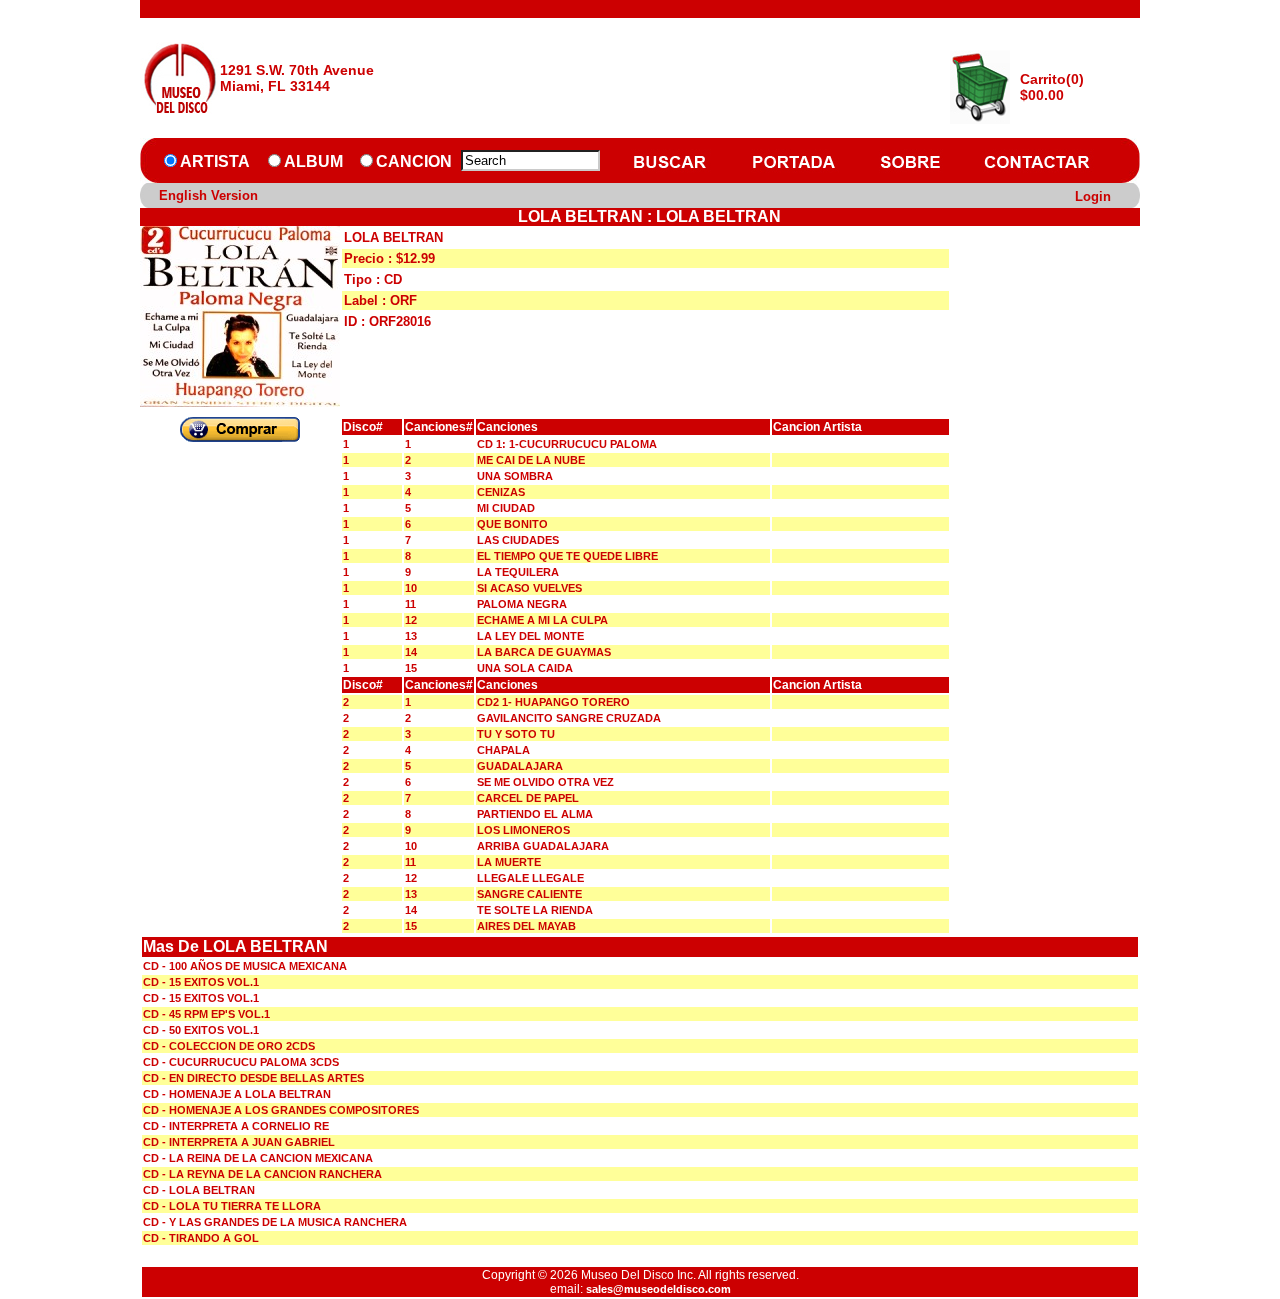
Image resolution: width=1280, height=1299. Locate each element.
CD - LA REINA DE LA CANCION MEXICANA (258, 1158)
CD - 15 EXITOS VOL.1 (201, 982)
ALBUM (313, 161)
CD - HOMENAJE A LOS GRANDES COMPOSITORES (281, 1110)
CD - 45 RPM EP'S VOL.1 (206, 1014)
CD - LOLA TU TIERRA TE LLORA (232, 1206)
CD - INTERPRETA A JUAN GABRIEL (239, 1142)
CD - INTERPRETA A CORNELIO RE (236, 1126)
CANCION (414, 161)
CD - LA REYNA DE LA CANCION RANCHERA (262, 1174)
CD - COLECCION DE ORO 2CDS (229, 1046)
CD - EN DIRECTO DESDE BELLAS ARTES (253, 1078)
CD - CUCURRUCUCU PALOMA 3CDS (241, 1062)
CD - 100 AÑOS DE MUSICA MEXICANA (245, 966)
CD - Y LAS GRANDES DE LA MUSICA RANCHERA (275, 1222)
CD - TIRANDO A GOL (201, 1238)
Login (1093, 196)
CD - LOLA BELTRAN (199, 1190)
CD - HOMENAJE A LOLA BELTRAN (237, 1094)
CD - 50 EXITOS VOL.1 (201, 1030)
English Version (208, 195)
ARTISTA (215, 161)
